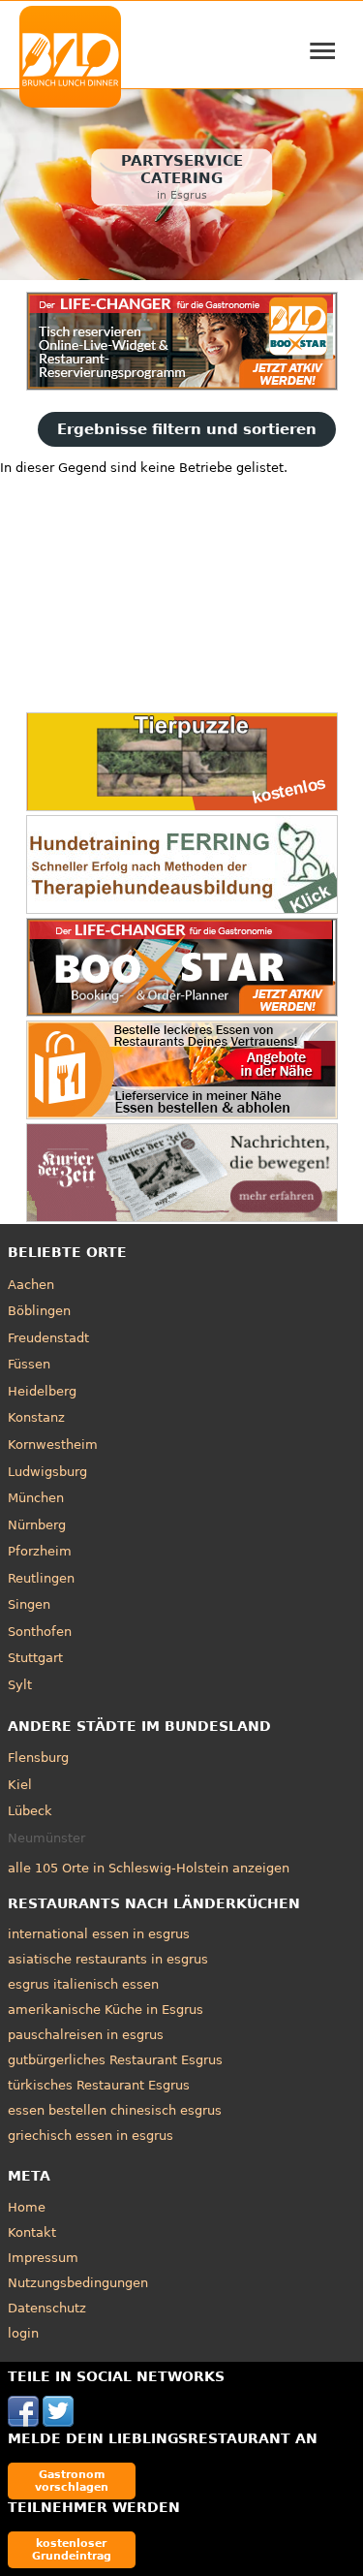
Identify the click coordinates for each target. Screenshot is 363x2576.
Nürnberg (37, 1525)
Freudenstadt (48, 1338)
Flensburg (38, 1758)
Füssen (29, 1364)
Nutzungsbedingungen (78, 2283)
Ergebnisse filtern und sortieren (187, 429)
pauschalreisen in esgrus (86, 2035)
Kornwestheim (53, 1445)
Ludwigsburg (47, 1472)
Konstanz (36, 1417)
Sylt (20, 1685)
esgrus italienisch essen (83, 1984)
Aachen (31, 1285)
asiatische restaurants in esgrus (108, 1959)
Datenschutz (47, 2308)
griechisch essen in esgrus (91, 2136)
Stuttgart (35, 1658)
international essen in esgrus (99, 1934)
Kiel (20, 1785)
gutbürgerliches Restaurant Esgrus (115, 2060)
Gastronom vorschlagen (72, 2481)
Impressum (43, 2258)
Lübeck (30, 1811)
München (36, 1498)
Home (27, 2207)
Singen (29, 1604)
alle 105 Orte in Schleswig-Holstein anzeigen (149, 1868)
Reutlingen (41, 1578)
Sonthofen (40, 1632)
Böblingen (39, 1311)
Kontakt (32, 2232)
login (23, 2333)
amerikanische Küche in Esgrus (106, 2010)
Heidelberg (42, 1391)
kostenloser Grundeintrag (72, 2549)
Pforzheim (40, 1551)
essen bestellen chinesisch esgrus (115, 2110)
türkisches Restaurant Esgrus (99, 2085)
